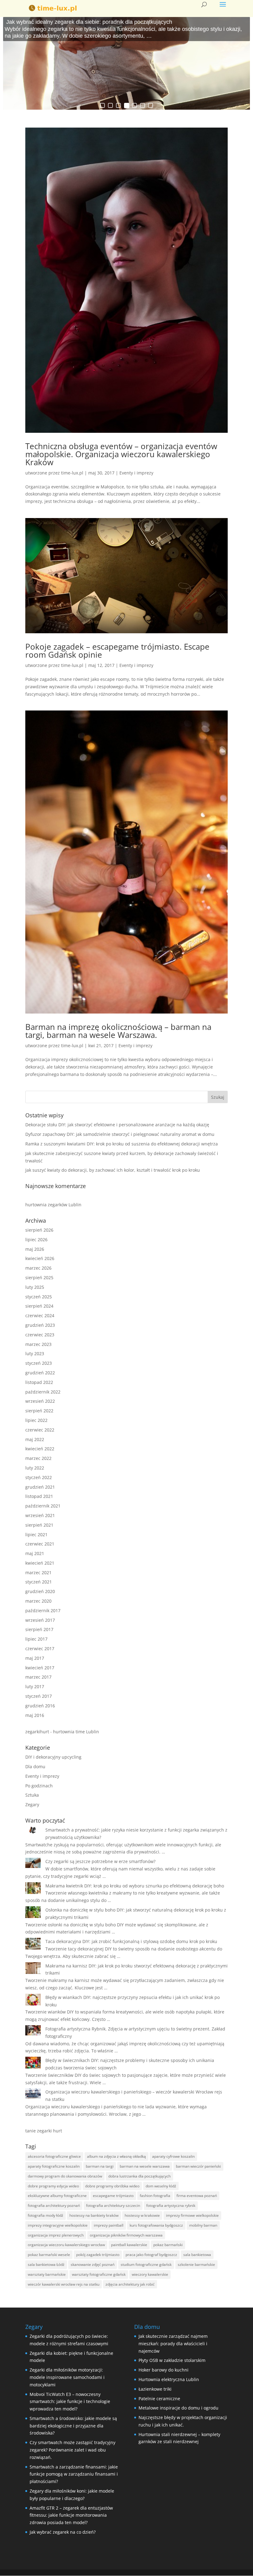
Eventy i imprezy (136, 473)
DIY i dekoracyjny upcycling (53, 1757)
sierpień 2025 (39, 1277)
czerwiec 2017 (40, 1648)
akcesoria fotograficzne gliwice (54, 2156)
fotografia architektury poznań (54, 2205)
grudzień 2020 (40, 1591)
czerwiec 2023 (40, 1335)
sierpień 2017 (39, 1629)
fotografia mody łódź (46, 2215)
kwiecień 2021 (40, 1563)
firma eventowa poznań (197, 2196)
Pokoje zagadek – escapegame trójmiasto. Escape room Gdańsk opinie (117, 651)
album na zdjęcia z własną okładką (116, 2156)
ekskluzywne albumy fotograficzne (57, 2196)
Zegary (32, 1804)
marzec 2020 (38, 1601)
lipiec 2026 (36, 1240)
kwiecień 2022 (40, 1449)
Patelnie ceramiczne (159, 2399)
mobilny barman (203, 2225)
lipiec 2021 (36, 1535)
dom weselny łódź (161, 2186)
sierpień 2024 (39, 1306)
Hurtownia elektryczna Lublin (169, 2379)
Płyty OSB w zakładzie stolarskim (172, 2360)
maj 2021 (35, 1553)
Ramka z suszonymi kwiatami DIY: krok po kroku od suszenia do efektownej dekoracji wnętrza (122, 1144)
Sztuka (32, 1795)
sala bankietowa (197, 2255)
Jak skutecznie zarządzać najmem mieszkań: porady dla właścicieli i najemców (173, 2344)
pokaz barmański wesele (49, 2255)
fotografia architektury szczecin (113, 2205)
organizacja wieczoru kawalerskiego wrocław (66, 2245)
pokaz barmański (168, 2245)
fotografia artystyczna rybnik (171, 2205)
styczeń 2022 (39, 1477)
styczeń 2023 (39, 1363)
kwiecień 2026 (40, 1258)
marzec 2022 (38, 1458)
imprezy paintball (109, 2225)
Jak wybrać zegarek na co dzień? (63, 2532)
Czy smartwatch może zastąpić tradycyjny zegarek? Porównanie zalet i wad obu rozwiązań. (73, 2450)
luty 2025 (35, 1287)
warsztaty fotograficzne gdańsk (99, 2274)
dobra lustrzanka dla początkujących (139, 2176)
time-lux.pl (72, 473)
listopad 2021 (39, 1496)
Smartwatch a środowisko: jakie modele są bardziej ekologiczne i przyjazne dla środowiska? (73, 2426)
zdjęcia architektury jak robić (130, 2284)
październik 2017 (43, 1611)
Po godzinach (39, 1786)
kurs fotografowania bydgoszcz (156, 2225)
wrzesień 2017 (40, 1620)
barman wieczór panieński (198, 2166)
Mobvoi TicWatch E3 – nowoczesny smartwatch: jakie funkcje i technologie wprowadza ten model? (70, 2402)
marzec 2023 (38, 1344)
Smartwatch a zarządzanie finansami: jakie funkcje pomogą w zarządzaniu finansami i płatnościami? (74, 2474)
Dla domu (35, 1767)
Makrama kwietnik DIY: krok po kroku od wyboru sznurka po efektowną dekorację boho (135, 1886)
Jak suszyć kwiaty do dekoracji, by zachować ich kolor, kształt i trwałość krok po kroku (113, 1170)
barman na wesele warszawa (145, 2166)
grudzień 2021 (40, 1487)
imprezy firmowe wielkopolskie (192, 2215)
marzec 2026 (38, 1268)
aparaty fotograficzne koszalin (54, 2166)
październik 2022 (43, 1392)
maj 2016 (35, 1715)
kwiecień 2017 (40, 1668)
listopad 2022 (39, 1382)
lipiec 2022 (36, 1420)
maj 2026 (35, 1249)
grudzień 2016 (40, 1706)
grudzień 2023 (40, 1325)
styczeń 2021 (39, 1582)
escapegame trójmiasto (113, 2196)
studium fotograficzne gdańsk (146, 2264)
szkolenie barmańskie (196, 2264)
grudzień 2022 (40, 1373)
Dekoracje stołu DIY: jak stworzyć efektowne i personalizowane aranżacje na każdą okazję (117, 1125)
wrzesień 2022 (40, 1401)
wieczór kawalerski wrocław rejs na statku (64, 2284)
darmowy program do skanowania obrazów (65, 2176)
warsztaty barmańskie (47, 2274)
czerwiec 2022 (40, 1430)
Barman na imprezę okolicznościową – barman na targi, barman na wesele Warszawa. (118, 1031)
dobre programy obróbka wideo (112, 2186)
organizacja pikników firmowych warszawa (126, 2235)
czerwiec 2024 (40, 1315)
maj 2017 (35, 1658)
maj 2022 (35, 1439)
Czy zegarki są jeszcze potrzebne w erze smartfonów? (100, 1861)
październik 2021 (43, 1506)
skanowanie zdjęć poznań (93, 2264)
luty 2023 (35, 1353)
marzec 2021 (38, 1573)
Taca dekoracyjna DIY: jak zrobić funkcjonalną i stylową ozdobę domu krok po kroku (131, 1941)
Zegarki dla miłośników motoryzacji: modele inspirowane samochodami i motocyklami (67, 2377)
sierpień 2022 (39, 1411)
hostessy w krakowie (142, 2215)
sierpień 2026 (39, 1230)
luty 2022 (35, 1468)
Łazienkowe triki (155, 2389)
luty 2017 (35, 1686)
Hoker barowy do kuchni (164, 2370)
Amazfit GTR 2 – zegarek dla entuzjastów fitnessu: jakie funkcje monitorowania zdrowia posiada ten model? (71, 2515)
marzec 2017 (38, 1677)
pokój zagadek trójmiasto (98, 2255)
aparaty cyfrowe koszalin (173, 2156)
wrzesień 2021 (40, 1515)
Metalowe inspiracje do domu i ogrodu (178, 2408)
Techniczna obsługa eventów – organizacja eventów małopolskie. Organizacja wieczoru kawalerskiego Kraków (121, 454)
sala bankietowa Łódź (46, 2264)
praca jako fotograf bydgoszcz (151, 2255)
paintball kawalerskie (129, 2245)
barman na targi (100, 2166)
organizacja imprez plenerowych (56, 2235)
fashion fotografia (155, 2196)
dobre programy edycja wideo (53, 2186)
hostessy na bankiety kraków (94, 2215)
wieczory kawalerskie (150, 2274)
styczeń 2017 (39, 1696)
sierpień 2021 (39, 1525)
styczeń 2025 (39, 1297)
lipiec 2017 (36, 1639)
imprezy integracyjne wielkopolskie (58, 2225)
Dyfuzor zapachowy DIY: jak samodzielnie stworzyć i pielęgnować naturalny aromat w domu (120, 1134)
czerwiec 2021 (40, 1544)
